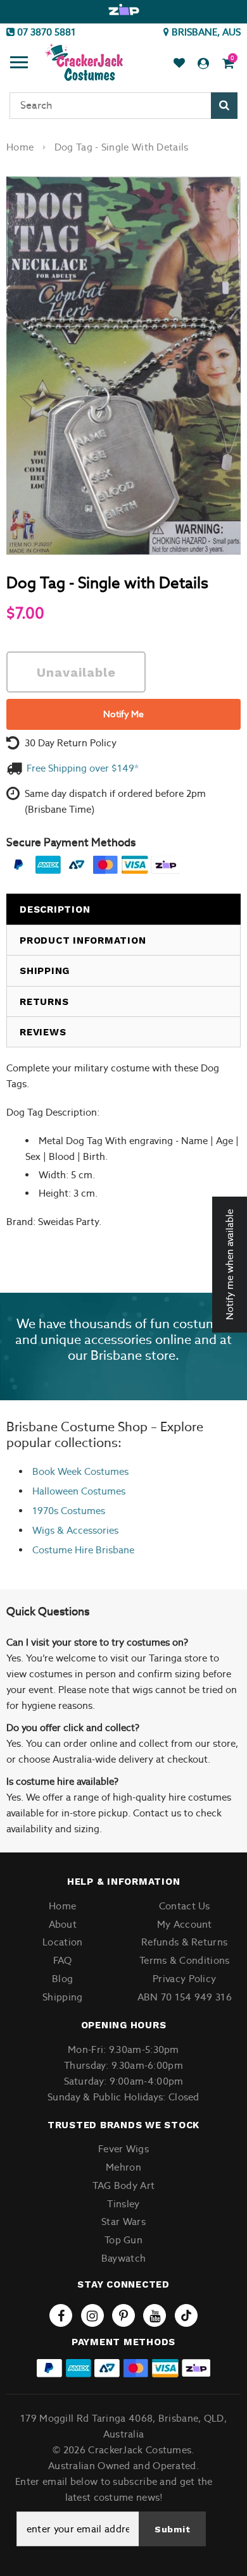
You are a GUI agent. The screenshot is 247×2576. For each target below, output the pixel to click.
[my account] (203, 64)
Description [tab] (55, 909)
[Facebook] (61, 2315)
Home (20, 147)
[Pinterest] (123, 2315)
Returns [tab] (44, 1002)
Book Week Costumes (80, 1471)
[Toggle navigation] (19, 64)
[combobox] (123, 106)
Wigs (43, 1530)
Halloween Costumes (79, 1491)
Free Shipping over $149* (83, 768)
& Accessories (86, 1530)
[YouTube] (155, 2315)
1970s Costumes (69, 1511)
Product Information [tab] (83, 940)
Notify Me (123, 714)
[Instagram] (92, 2315)
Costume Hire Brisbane (83, 1550)
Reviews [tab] (43, 1032)
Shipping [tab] (45, 971)
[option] (123, 10)
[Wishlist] (179, 64)
